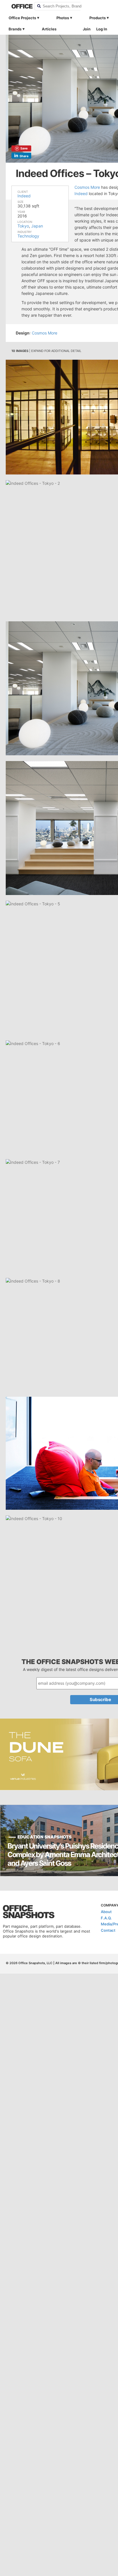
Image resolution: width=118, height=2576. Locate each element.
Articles (49, 29)
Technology (28, 236)
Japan (37, 226)
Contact (108, 1930)
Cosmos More (87, 187)
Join (87, 29)
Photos (63, 18)
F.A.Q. (106, 1918)
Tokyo (23, 226)
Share (24, 156)
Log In (102, 29)
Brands (15, 29)
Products (98, 18)
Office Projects (22, 18)
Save (24, 148)
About (106, 1912)
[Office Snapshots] (19, 6)
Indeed (24, 196)
